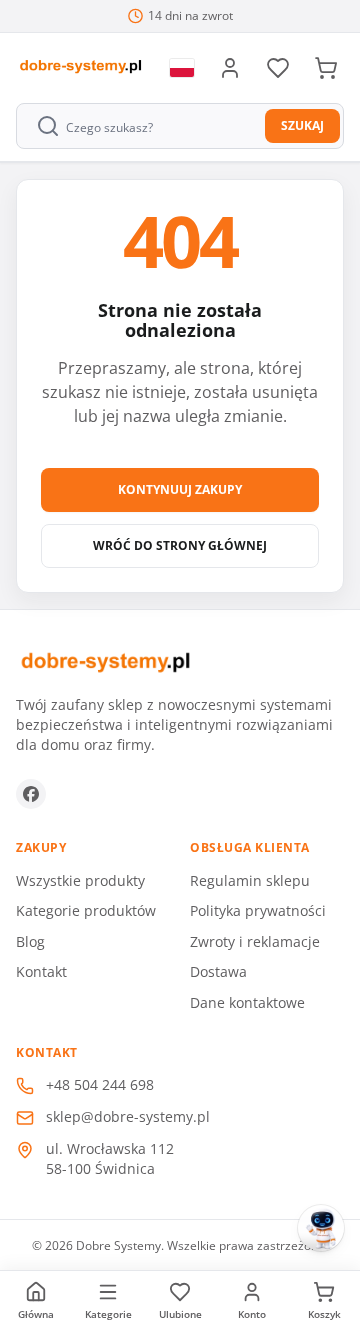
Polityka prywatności (258, 910)
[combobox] (142, 126)
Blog (30, 941)
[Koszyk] (326, 68)
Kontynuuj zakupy (180, 489)
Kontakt (41, 971)
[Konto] (230, 68)
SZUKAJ (302, 125)
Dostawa (218, 971)
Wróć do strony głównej (180, 545)
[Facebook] (31, 794)
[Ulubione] (278, 68)
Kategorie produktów (86, 910)
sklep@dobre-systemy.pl (128, 1116)
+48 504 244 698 (100, 1084)
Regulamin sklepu (250, 880)
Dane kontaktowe (247, 1002)
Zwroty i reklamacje (255, 941)
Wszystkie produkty (80, 880)
